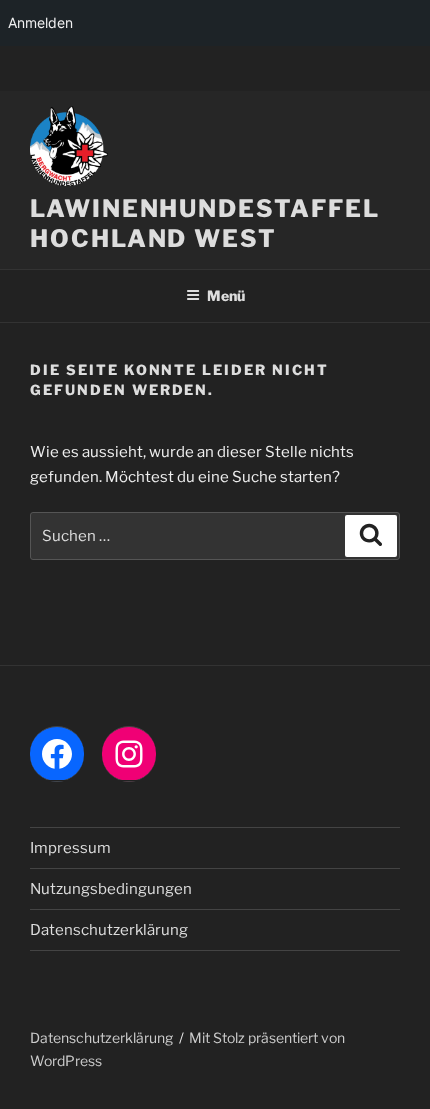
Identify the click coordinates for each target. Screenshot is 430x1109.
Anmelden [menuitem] (40, 22)
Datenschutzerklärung (109, 930)
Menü (226, 295)
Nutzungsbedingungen (111, 889)
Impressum (70, 848)
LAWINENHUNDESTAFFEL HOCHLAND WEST (204, 223)
